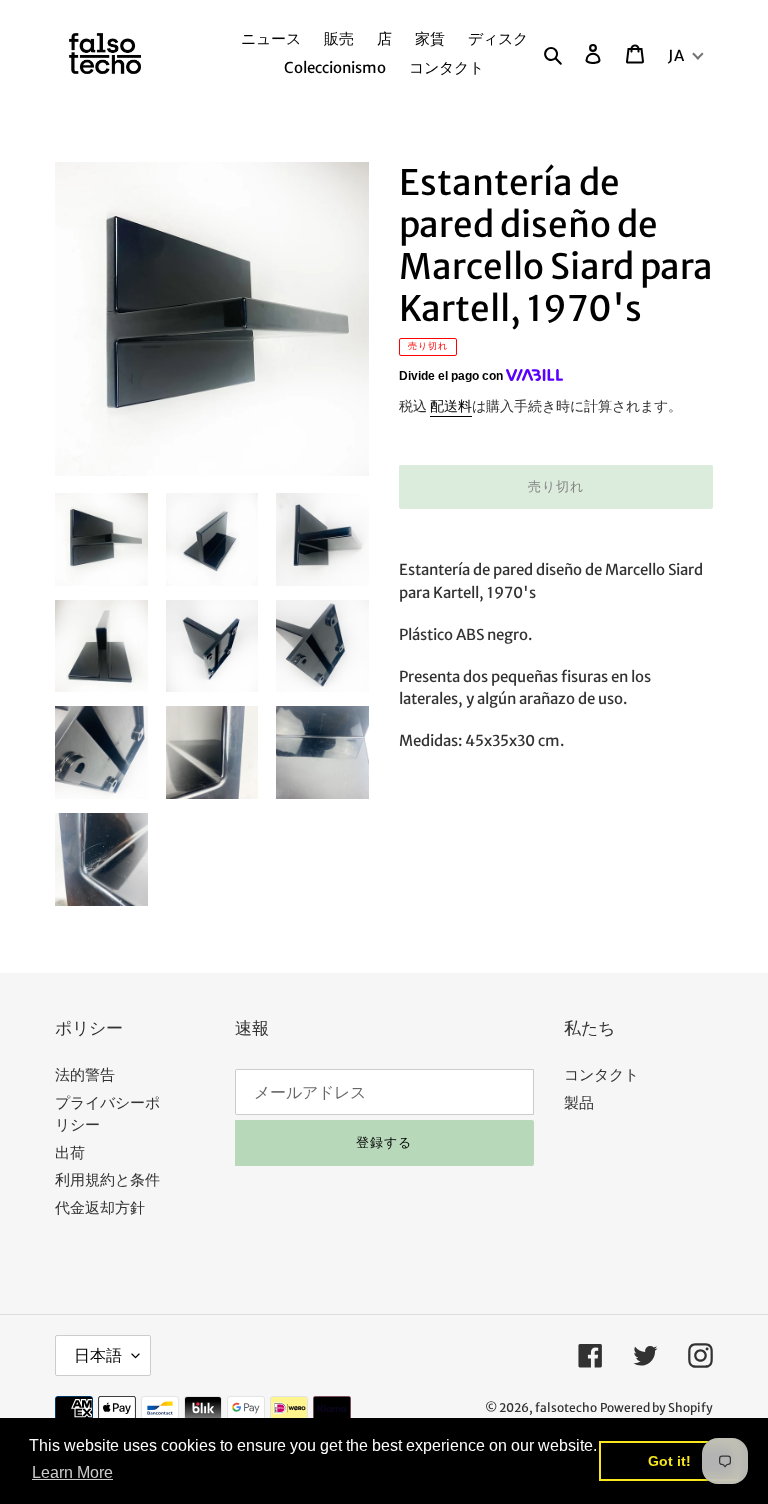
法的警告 (85, 1074)
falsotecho (566, 1407)
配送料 (451, 406)
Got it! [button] (669, 1461)
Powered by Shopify (656, 1407)
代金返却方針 (100, 1207)
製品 (579, 1102)
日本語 (98, 1355)
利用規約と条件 (107, 1179)
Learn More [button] (72, 1472)
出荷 (70, 1152)
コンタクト (601, 1074)
